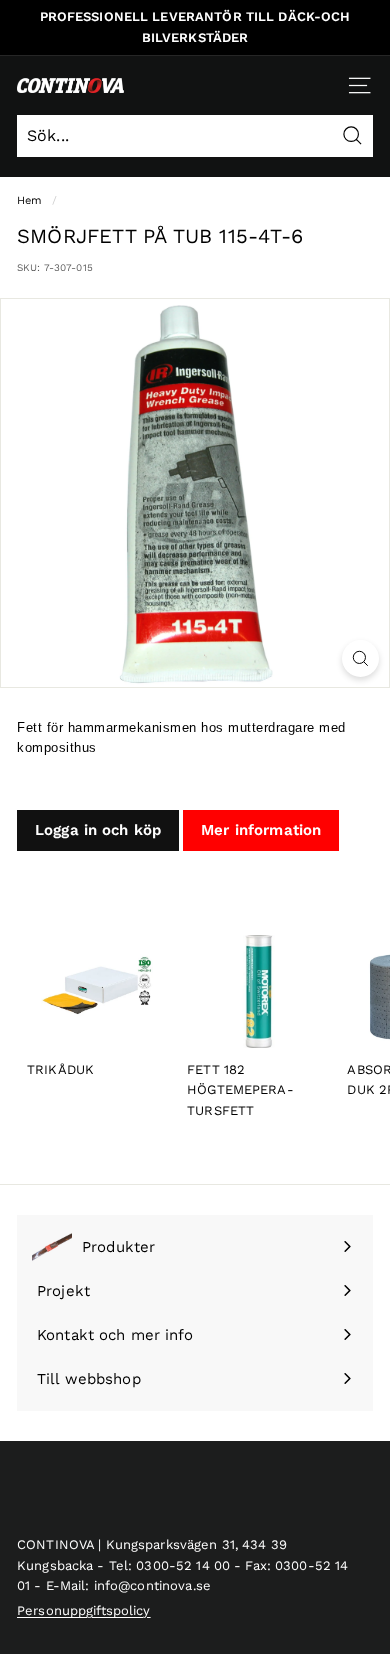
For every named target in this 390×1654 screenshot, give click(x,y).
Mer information (261, 830)
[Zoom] (360, 658)
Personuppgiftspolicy (84, 1610)
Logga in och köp (98, 830)
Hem (29, 200)
